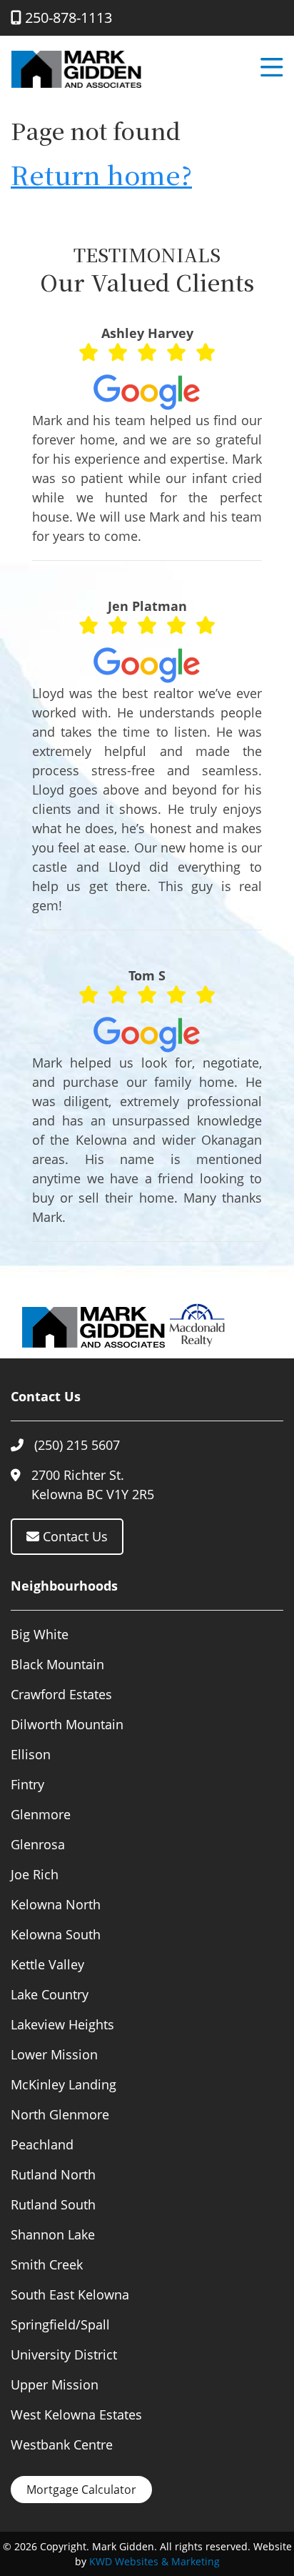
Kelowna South (56, 1934)
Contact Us (73, 1536)
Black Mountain (57, 1664)
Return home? (101, 174)
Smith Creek (47, 2264)
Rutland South (53, 2204)
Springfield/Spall (60, 2324)
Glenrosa (38, 1844)
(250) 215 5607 (77, 1445)
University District (64, 2354)
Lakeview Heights (62, 2024)
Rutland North (53, 2174)
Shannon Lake (53, 2234)
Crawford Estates (61, 1694)
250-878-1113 (67, 18)
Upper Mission (55, 2384)
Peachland (42, 2144)
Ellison (31, 1754)
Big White (40, 1634)
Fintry (27, 1784)
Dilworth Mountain (67, 1724)
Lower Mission (54, 2054)
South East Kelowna (70, 2294)
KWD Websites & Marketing (154, 2561)
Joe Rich (35, 1874)
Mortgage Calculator (81, 2490)
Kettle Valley (47, 1964)
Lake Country (50, 1994)
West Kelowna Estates (76, 2415)
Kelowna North (56, 1904)
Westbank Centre (62, 2445)
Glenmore (41, 1814)
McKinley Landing (64, 2084)
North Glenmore (60, 2114)
